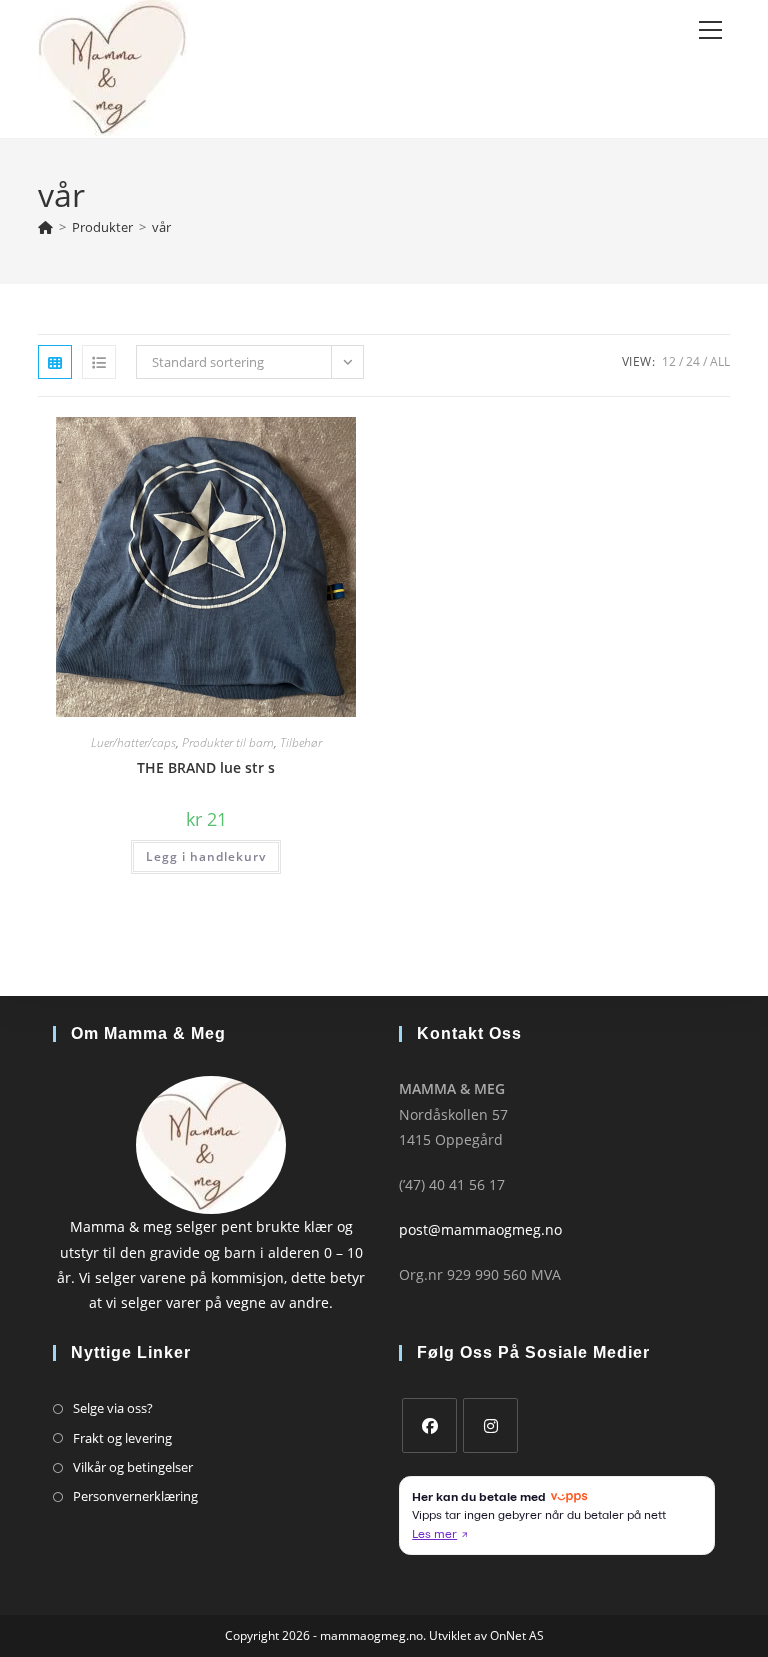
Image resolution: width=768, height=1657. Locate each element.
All (720, 361)
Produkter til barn (228, 742)
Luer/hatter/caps (133, 742)
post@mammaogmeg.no (480, 1229)
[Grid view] (55, 362)
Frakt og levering (122, 1438)
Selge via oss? (113, 1408)
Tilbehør (301, 742)
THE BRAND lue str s (206, 767)
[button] (298, 439)
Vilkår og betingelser (133, 1467)
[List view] (99, 362)
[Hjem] (45, 227)
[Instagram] (490, 1425)
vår (161, 227)
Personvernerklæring (135, 1496)
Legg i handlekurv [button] (206, 856)
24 (693, 361)
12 (669, 361)
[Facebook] (429, 1425)
